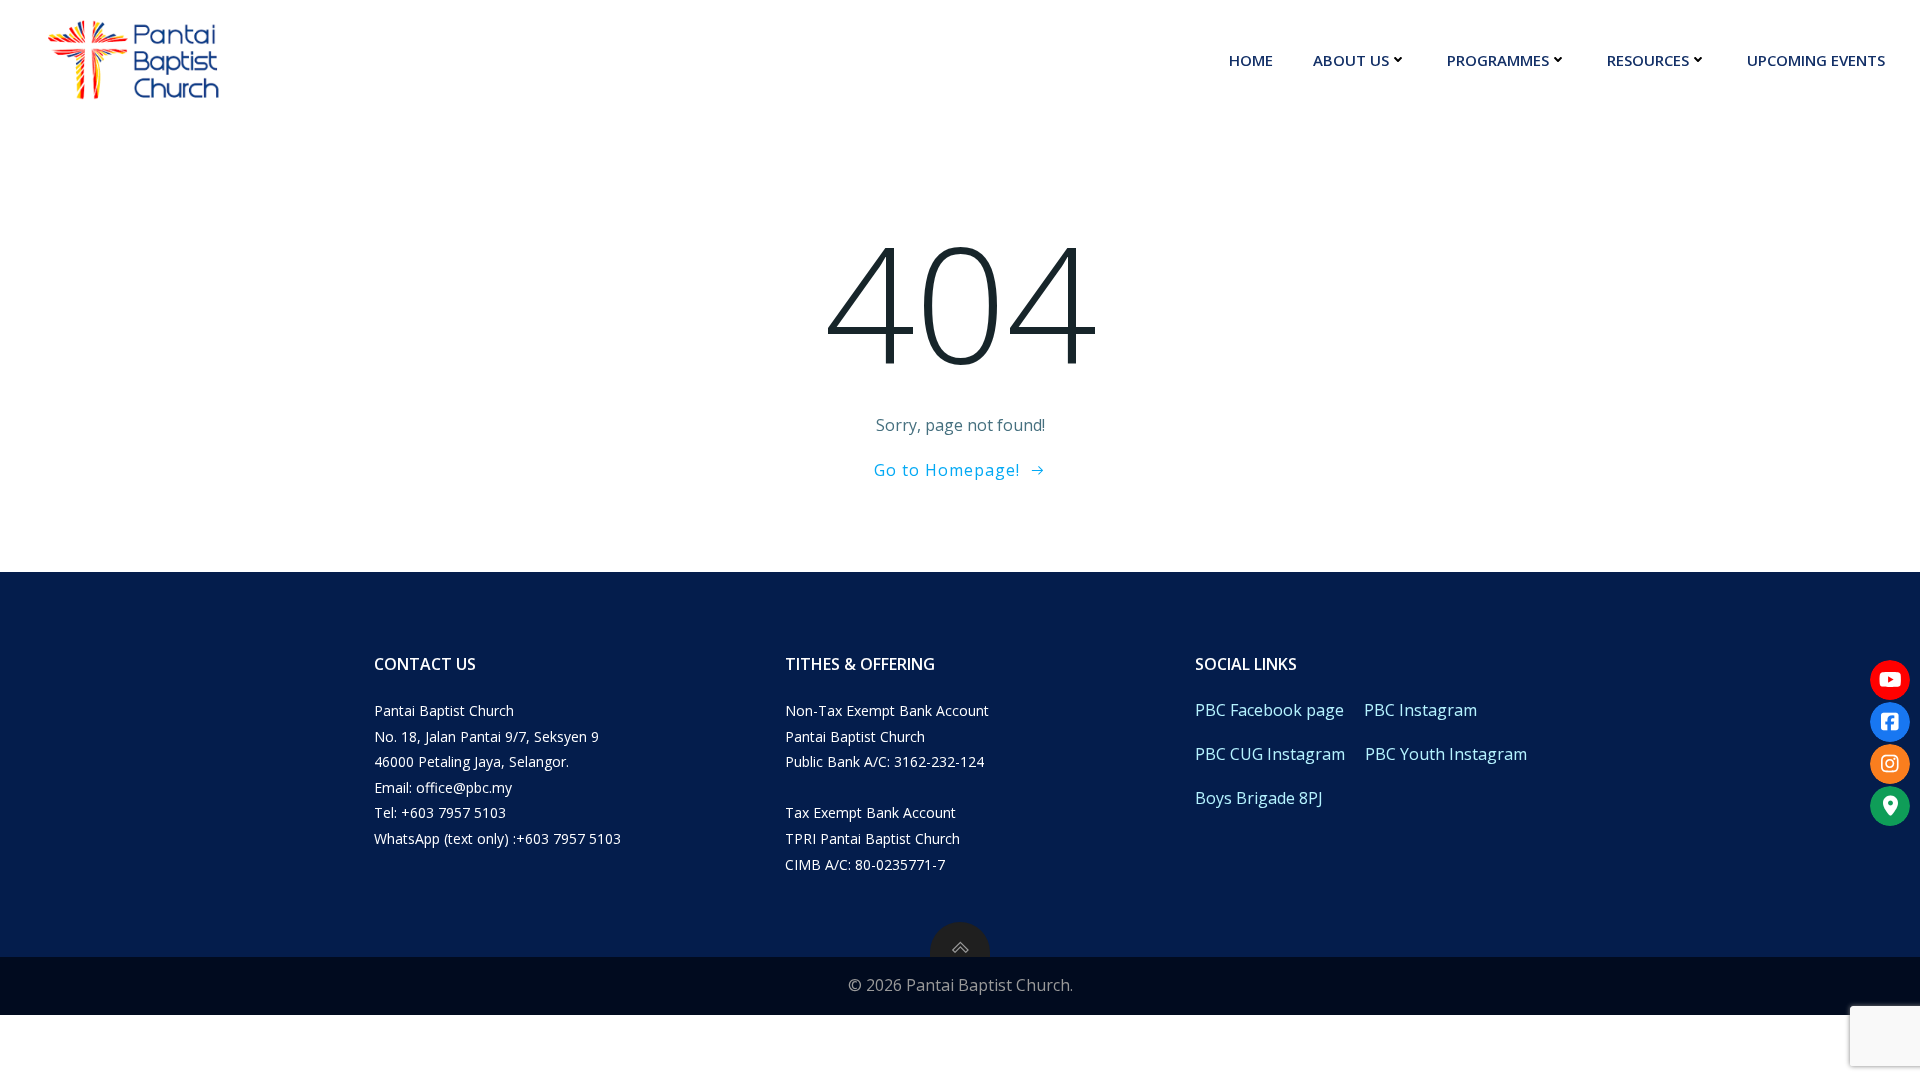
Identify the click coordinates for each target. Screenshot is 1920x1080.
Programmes (1498, 60)
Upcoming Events (1816, 60)
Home (1251, 60)
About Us (1351, 60)
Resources (1648, 60)
